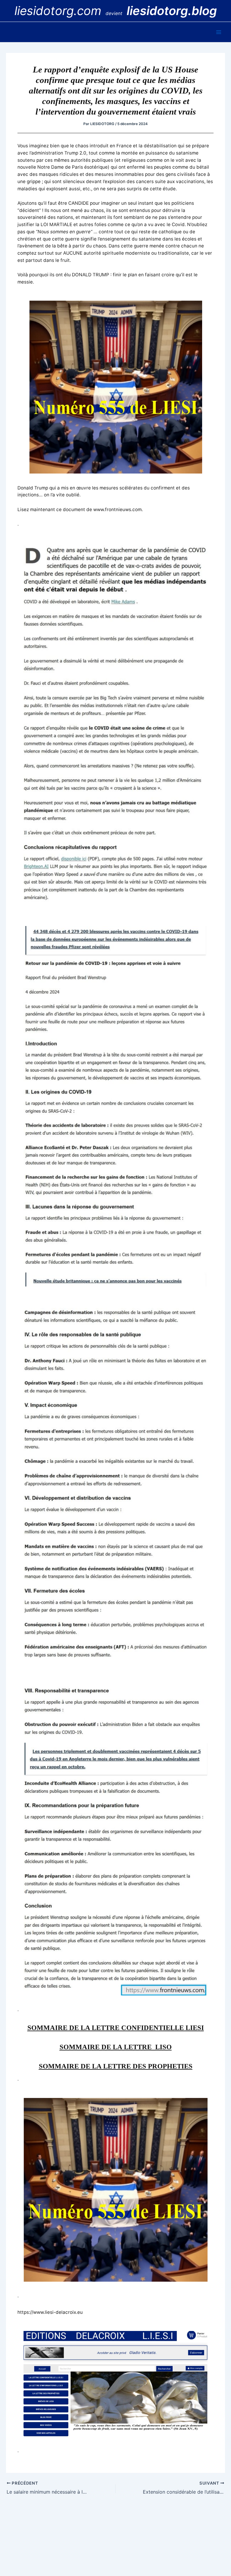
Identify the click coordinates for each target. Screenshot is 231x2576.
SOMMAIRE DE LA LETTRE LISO (116, 2047)
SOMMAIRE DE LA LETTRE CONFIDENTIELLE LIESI (116, 2028)
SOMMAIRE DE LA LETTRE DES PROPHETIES (116, 2066)
